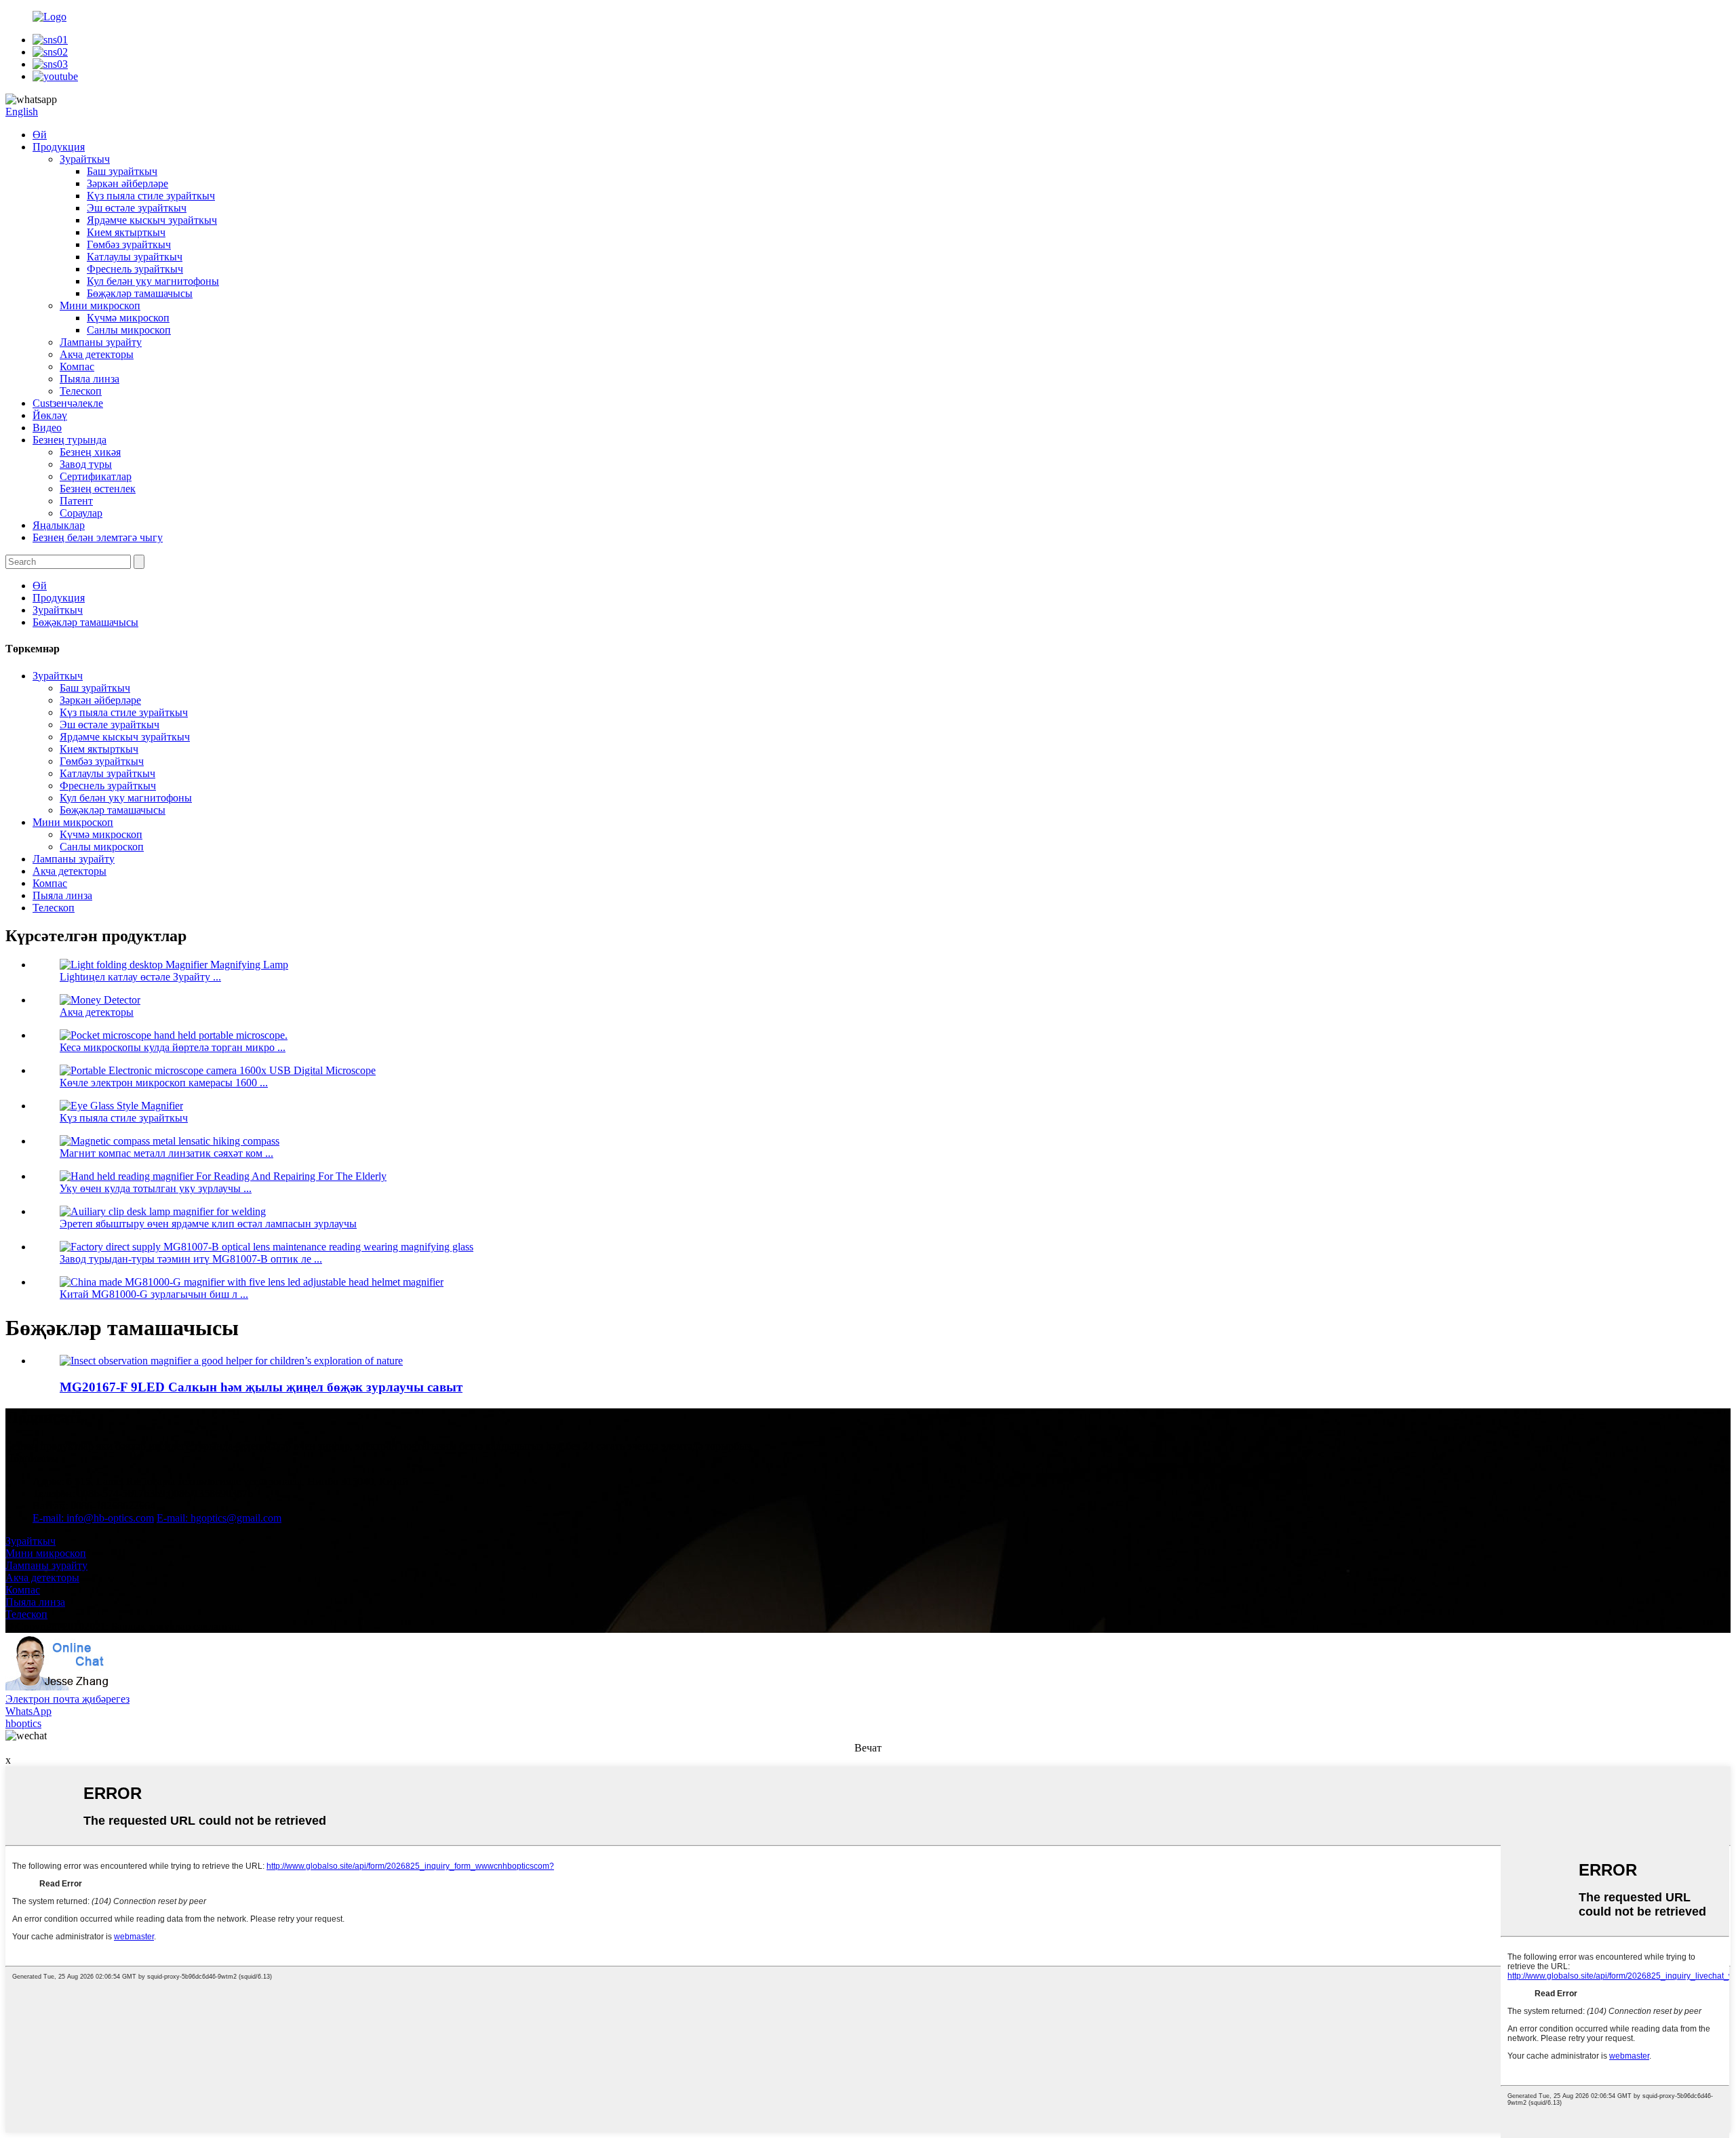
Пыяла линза (90, 379)
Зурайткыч (85, 159)
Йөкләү (50, 415)
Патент (76, 501)
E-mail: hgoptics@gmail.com (219, 1518)
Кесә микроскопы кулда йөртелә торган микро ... (173, 1047)
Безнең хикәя (90, 452)
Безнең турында (70, 440)
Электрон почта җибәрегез (67, 1699)
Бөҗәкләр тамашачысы (140, 293)
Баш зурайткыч (122, 171)
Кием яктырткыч (126, 232)
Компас (77, 367)
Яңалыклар (59, 525)
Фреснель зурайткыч (135, 269)
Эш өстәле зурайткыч (137, 208)
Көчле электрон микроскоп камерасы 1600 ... (164, 1083)
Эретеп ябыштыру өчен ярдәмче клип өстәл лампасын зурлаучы (208, 1224)
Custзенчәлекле (68, 403)
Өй (40, 135)
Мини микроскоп (100, 305)
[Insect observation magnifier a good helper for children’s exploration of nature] (231, 1361)
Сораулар (81, 513)
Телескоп (81, 391)
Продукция (59, 147)
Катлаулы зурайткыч (135, 257)
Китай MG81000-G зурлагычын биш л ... (154, 1294)
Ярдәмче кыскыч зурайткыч (152, 220)
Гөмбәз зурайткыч (129, 244)
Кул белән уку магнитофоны (153, 281)
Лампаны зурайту (101, 342)
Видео (47, 428)
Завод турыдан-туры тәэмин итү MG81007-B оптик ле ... (191, 1259)
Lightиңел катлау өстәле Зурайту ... (140, 977)
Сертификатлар (96, 476)
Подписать (31, 1458)
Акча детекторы (97, 354)
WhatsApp (28, 1711)
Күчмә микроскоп (128, 318)
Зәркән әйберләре (127, 183)
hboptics (23, 1723)
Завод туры (86, 464)
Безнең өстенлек (98, 489)
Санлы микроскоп (129, 330)
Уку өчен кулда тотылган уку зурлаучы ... (156, 1188)
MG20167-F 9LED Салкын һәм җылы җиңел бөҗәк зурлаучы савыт (261, 1387)
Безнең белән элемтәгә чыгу (98, 537)
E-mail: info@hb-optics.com (93, 1518)
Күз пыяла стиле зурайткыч (151, 196)
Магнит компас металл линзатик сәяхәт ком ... (166, 1153)
